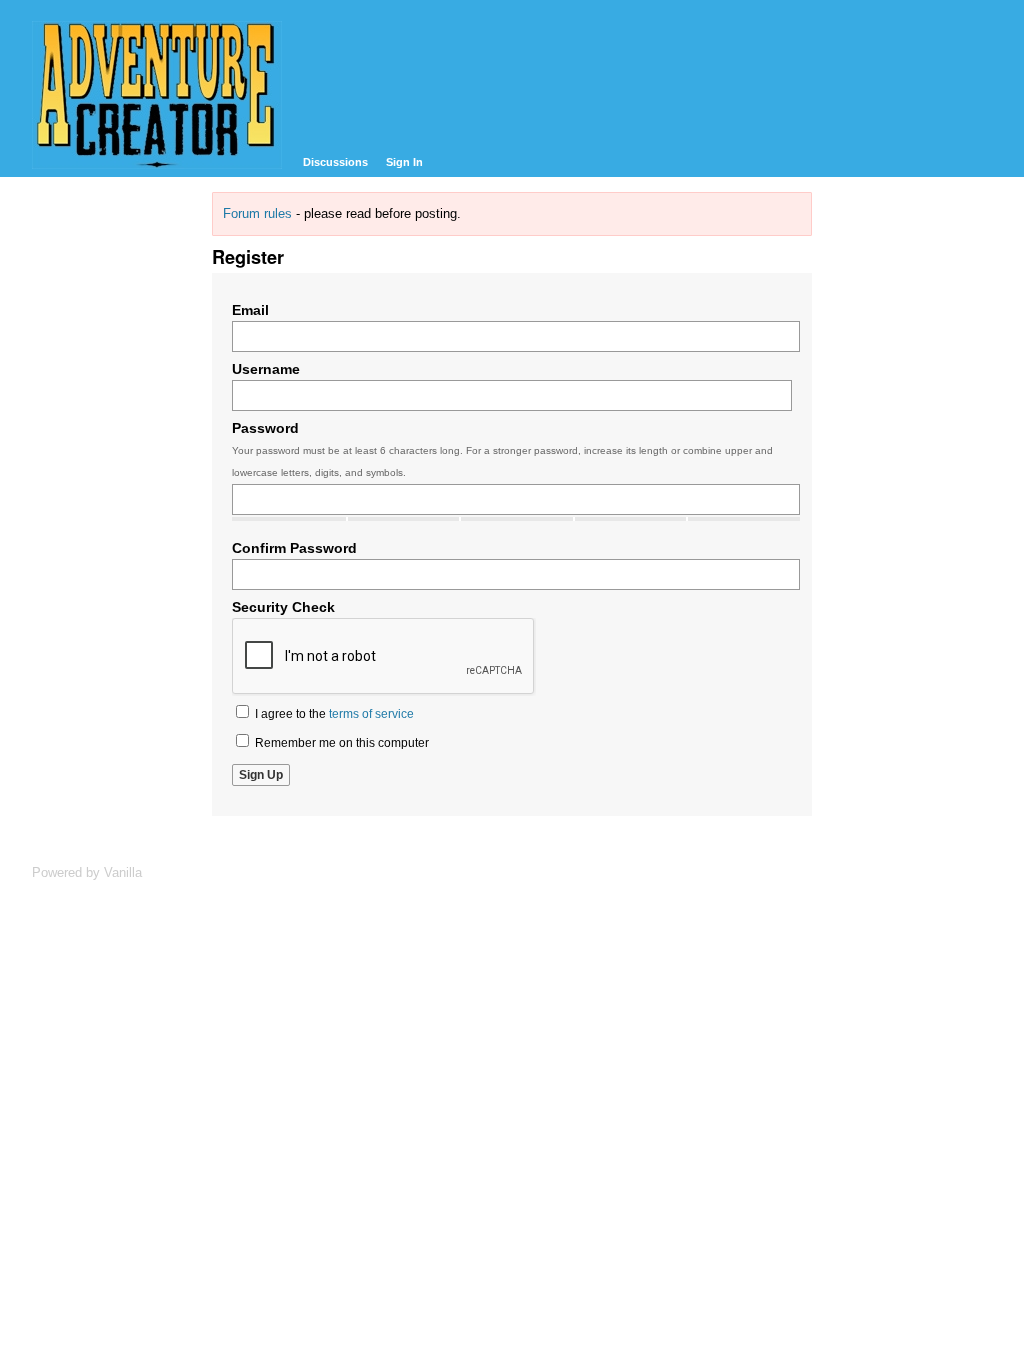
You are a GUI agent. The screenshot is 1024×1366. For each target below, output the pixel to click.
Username (266, 369)
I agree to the (333, 714)
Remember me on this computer (340, 743)
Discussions (335, 162)
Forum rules (257, 213)
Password (265, 428)
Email (250, 310)
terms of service (371, 714)
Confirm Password (294, 548)
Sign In (404, 162)
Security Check (283, 607)
